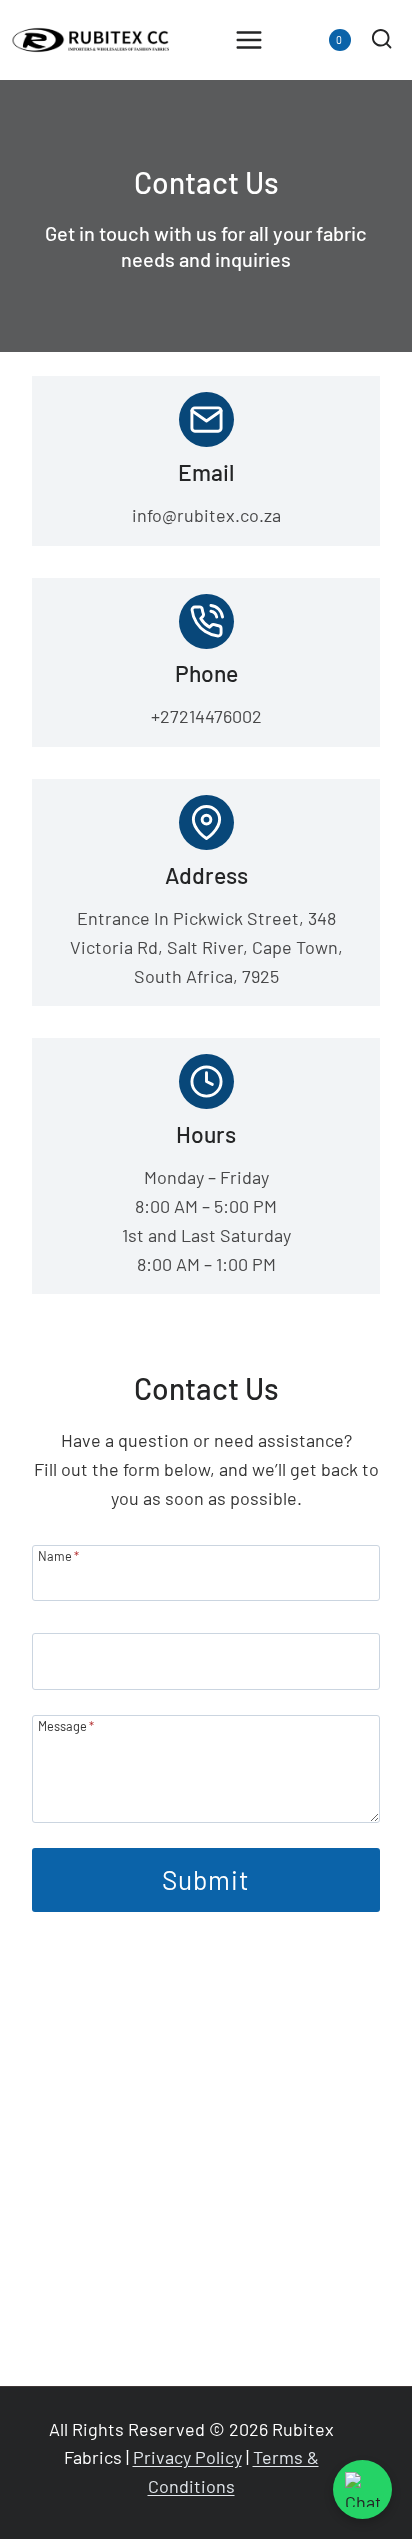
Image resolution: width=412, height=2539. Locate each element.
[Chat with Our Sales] (362, 2489)
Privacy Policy (187, 2457)
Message (66, 1725)
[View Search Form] (381, 39)
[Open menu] (249, 39)
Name (58, 1555)
